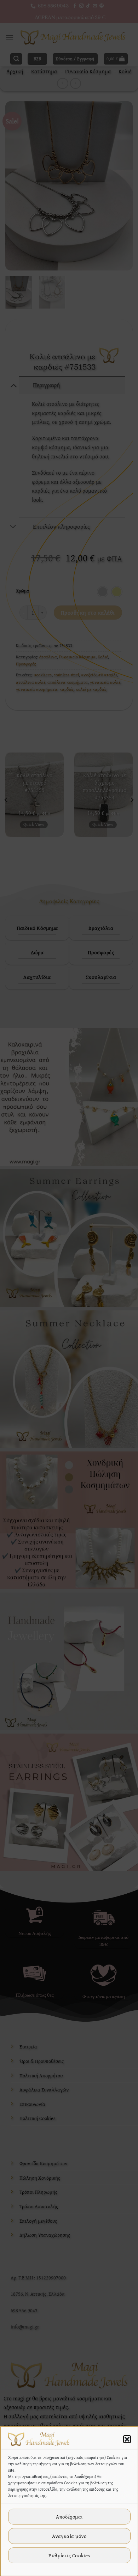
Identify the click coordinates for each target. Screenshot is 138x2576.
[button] (127, 2439)
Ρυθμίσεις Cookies (69, 2555)
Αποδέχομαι (69, 2517)
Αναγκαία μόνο (69, 2536)
